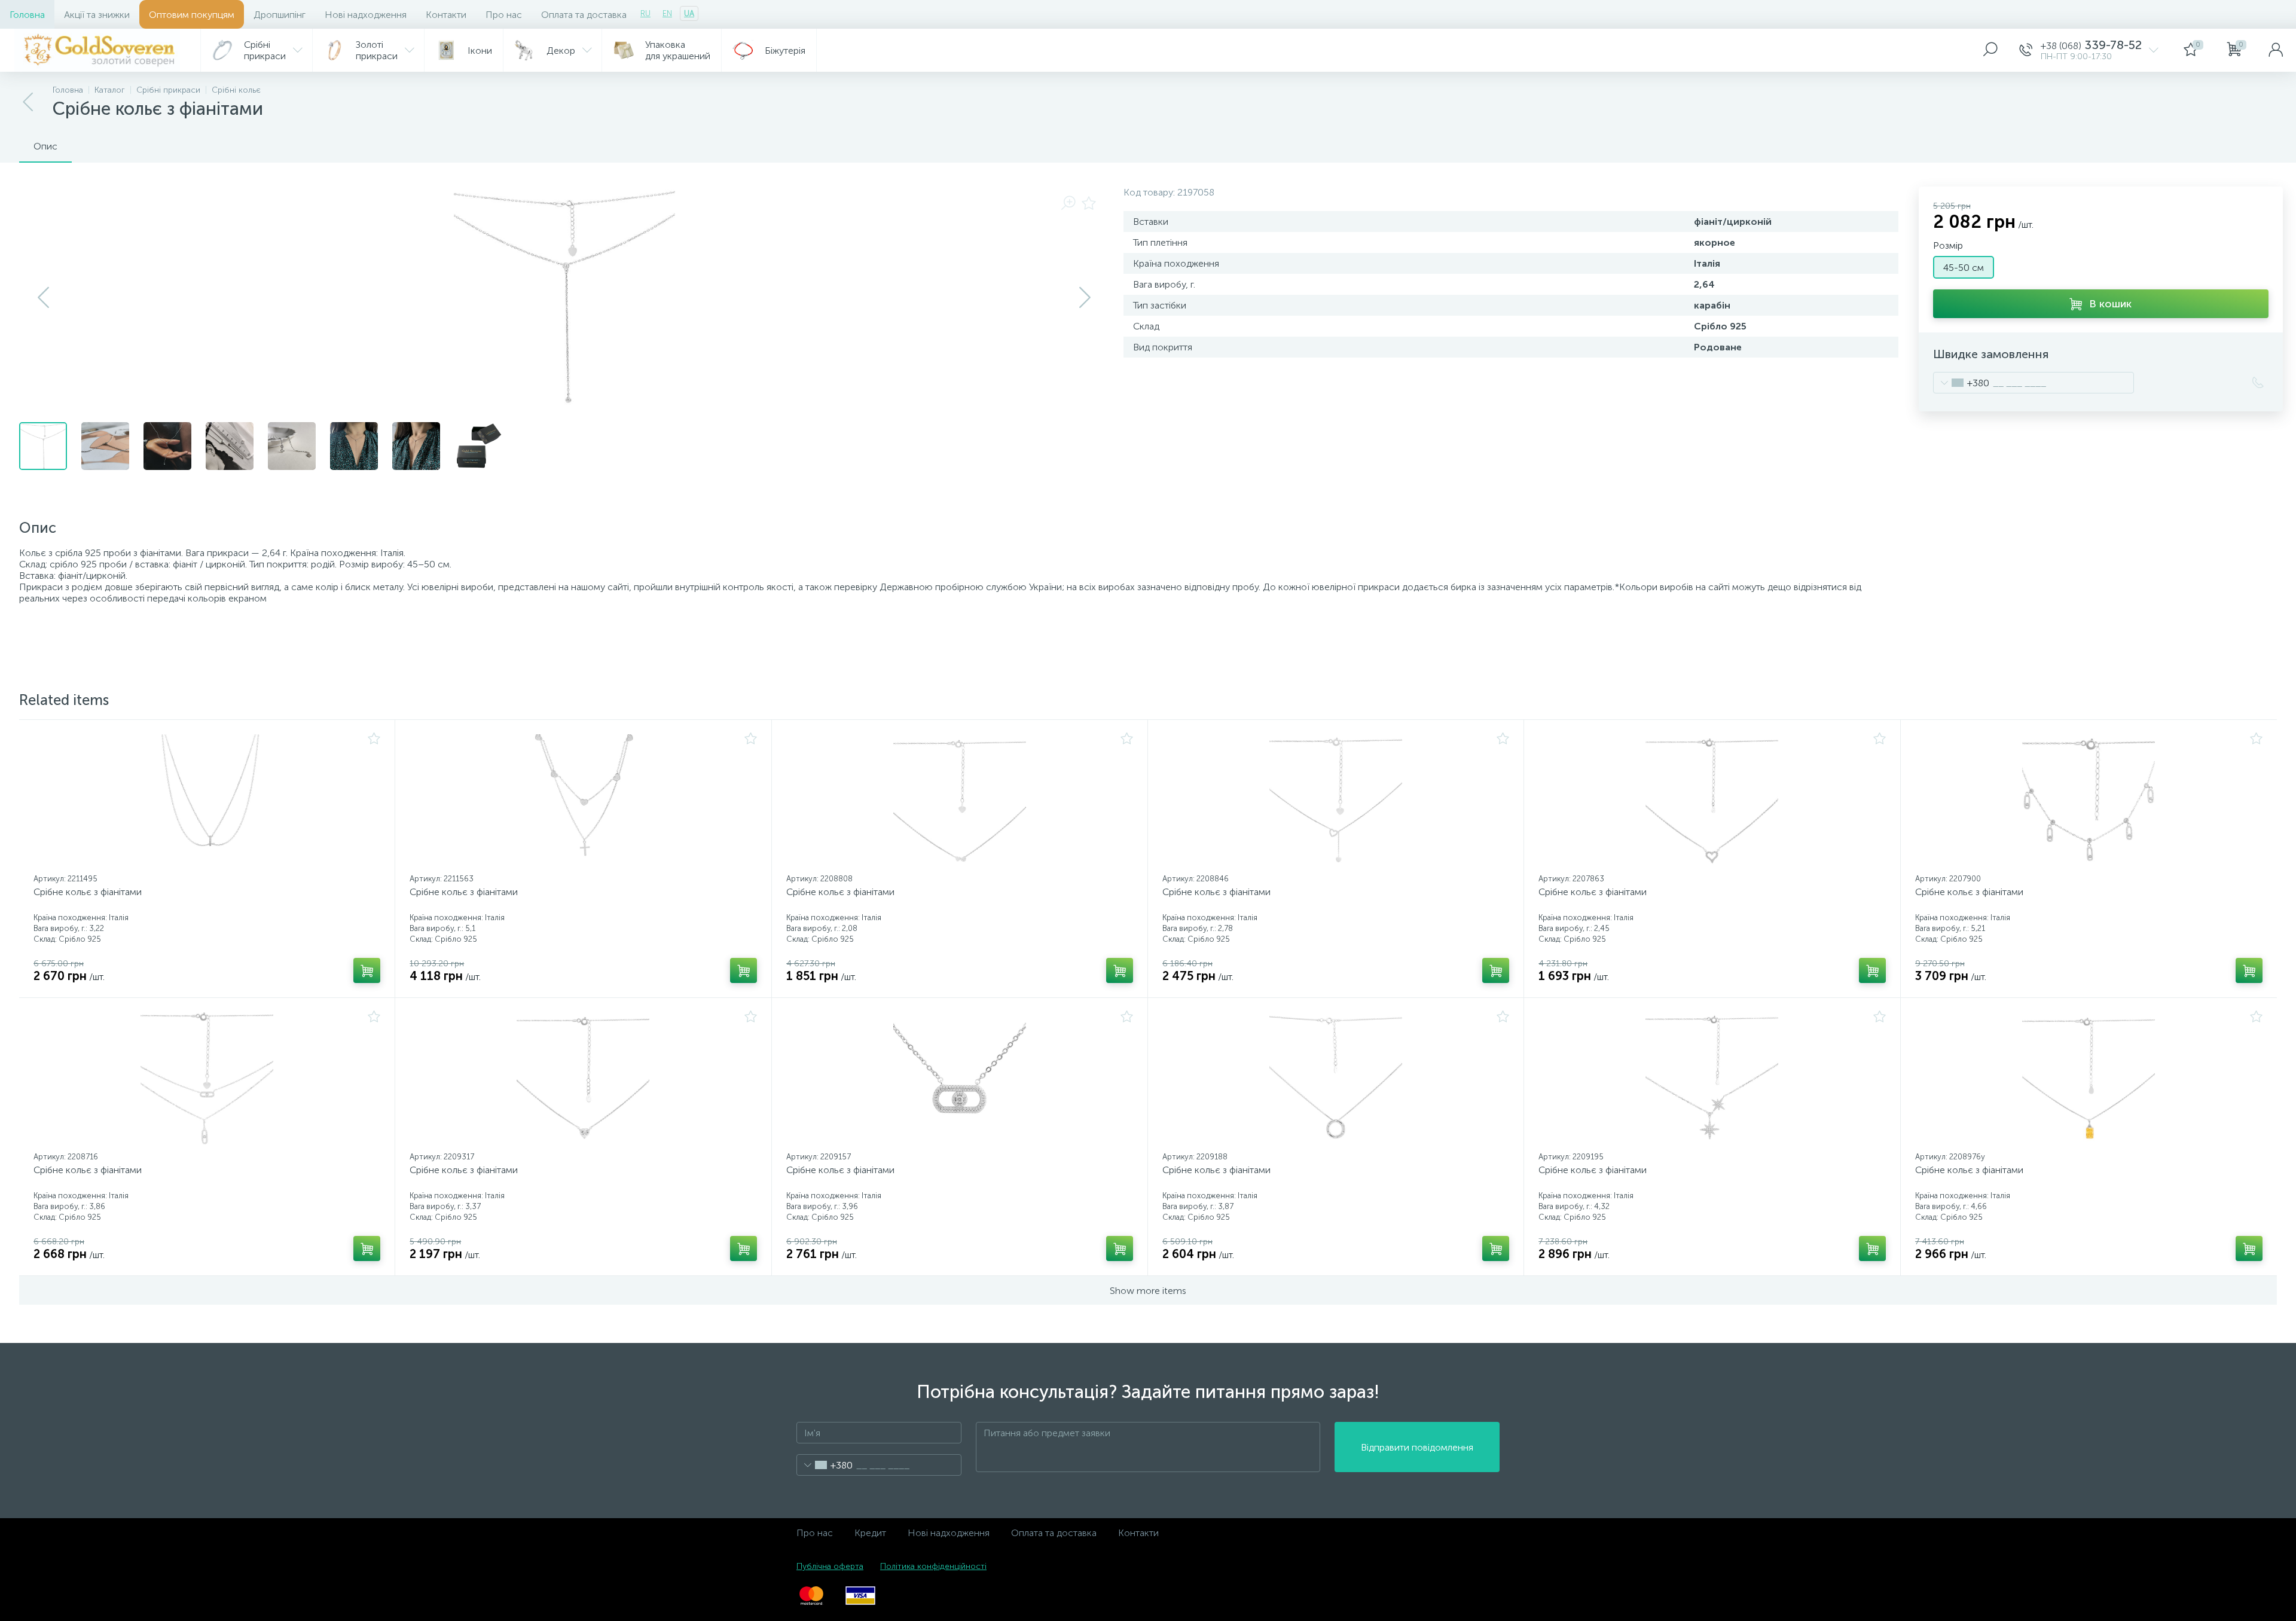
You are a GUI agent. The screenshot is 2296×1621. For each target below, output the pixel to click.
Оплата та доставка (584, 15)
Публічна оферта (830, 1566)
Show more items (1148, 1291)
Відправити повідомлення (1417, 1447)
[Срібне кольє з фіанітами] (207, 801)
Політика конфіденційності (933, 1566)
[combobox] (1961, 383)
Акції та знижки (97, 15)
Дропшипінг (280, 15)
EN (667, 13)
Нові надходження (366, 15)
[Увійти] (2276, 50)
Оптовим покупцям (192, 15)
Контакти (446, 15)
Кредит (870, 1533)
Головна (27, 15)
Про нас (504, 15)
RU (645, 13)
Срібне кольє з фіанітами (88, 892)
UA (689, 13)
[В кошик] (367, 970)
